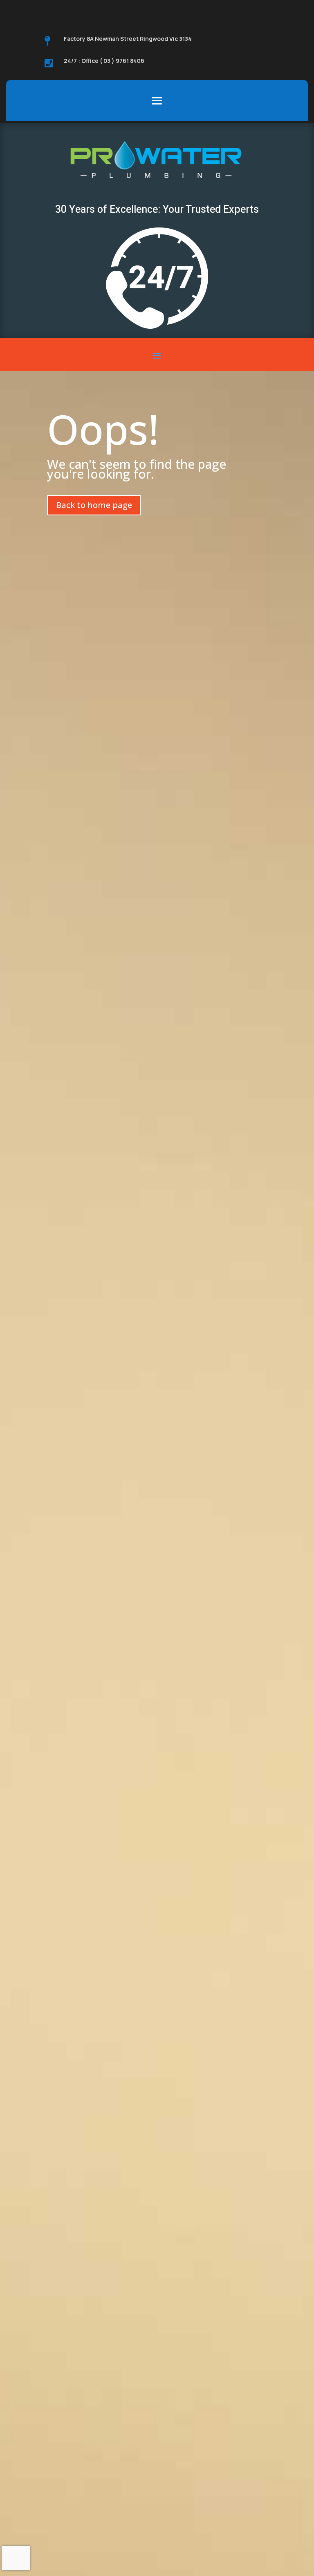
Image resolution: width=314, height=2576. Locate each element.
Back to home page (94, 505)
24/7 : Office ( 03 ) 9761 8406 (104, 61)
